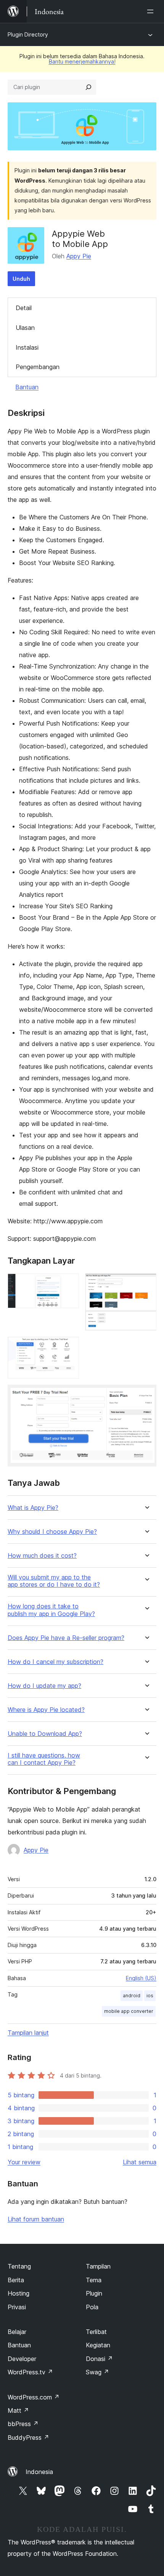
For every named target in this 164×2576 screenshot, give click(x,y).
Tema (94, 2280)
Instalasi (27, 347)
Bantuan (27, 387)
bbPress (23, 2424)
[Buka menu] (152, 11)
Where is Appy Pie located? (46, 1710)
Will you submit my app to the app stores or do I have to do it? (54, 1581)
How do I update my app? (44, 1686)
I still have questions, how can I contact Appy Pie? (44, 1759)
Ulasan (25, 328)
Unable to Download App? (45, 1734)
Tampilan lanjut (28, 2033)
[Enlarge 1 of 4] (69, 1284)
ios (150, 1996)
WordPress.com (34, 2397)
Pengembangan (38, 367)
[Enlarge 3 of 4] (69, 1347)
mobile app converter (129, 2011)
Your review (24, 2162)
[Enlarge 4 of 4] (146, 1395)
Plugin (94, 2293)
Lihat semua (140, 2162)
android (132, 1996)
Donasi (99, 2359)
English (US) (141, 1978)
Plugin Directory (28, 34)
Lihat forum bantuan (36, 2219)
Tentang (19, 2266)
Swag (97, 2372)
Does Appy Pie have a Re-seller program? (66, 1638)
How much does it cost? (42, 1556)
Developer (22, 2359)
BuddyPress (28, 2437)
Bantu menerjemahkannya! (82, 61)
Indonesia (39, 2472)
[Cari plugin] (88, 87)
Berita (16, 2280)
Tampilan (98, 2266)
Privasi (17, 2307)
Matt (18, 2410)
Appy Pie (79, 256)
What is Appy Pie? (33, 1508)
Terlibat (96, 2332)
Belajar (17, 2332)
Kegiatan (98, 2345)
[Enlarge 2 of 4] (146, 1284)
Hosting (18, 2293)
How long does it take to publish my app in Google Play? (51, 1610)
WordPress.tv (30, 2372)
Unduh (21, 279)
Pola (92, 2307)
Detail (24, 308)
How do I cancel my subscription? (55, 1662)
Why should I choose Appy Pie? (52, 1532)
